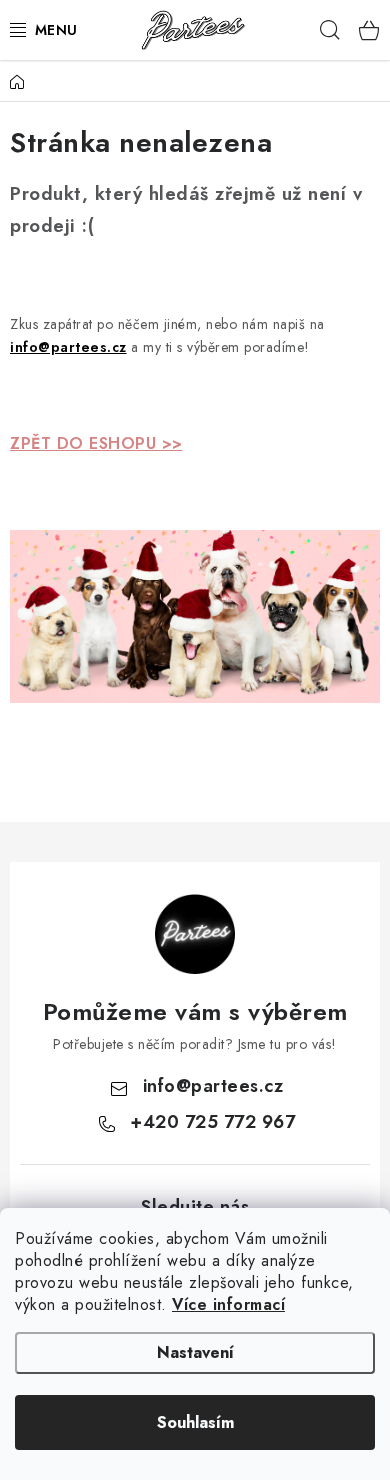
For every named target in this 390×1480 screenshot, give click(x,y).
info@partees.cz (213, 1086)
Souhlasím (195, 1422)
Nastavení (195, 1352)
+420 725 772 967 (212, 1122)
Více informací (228, 1304)
